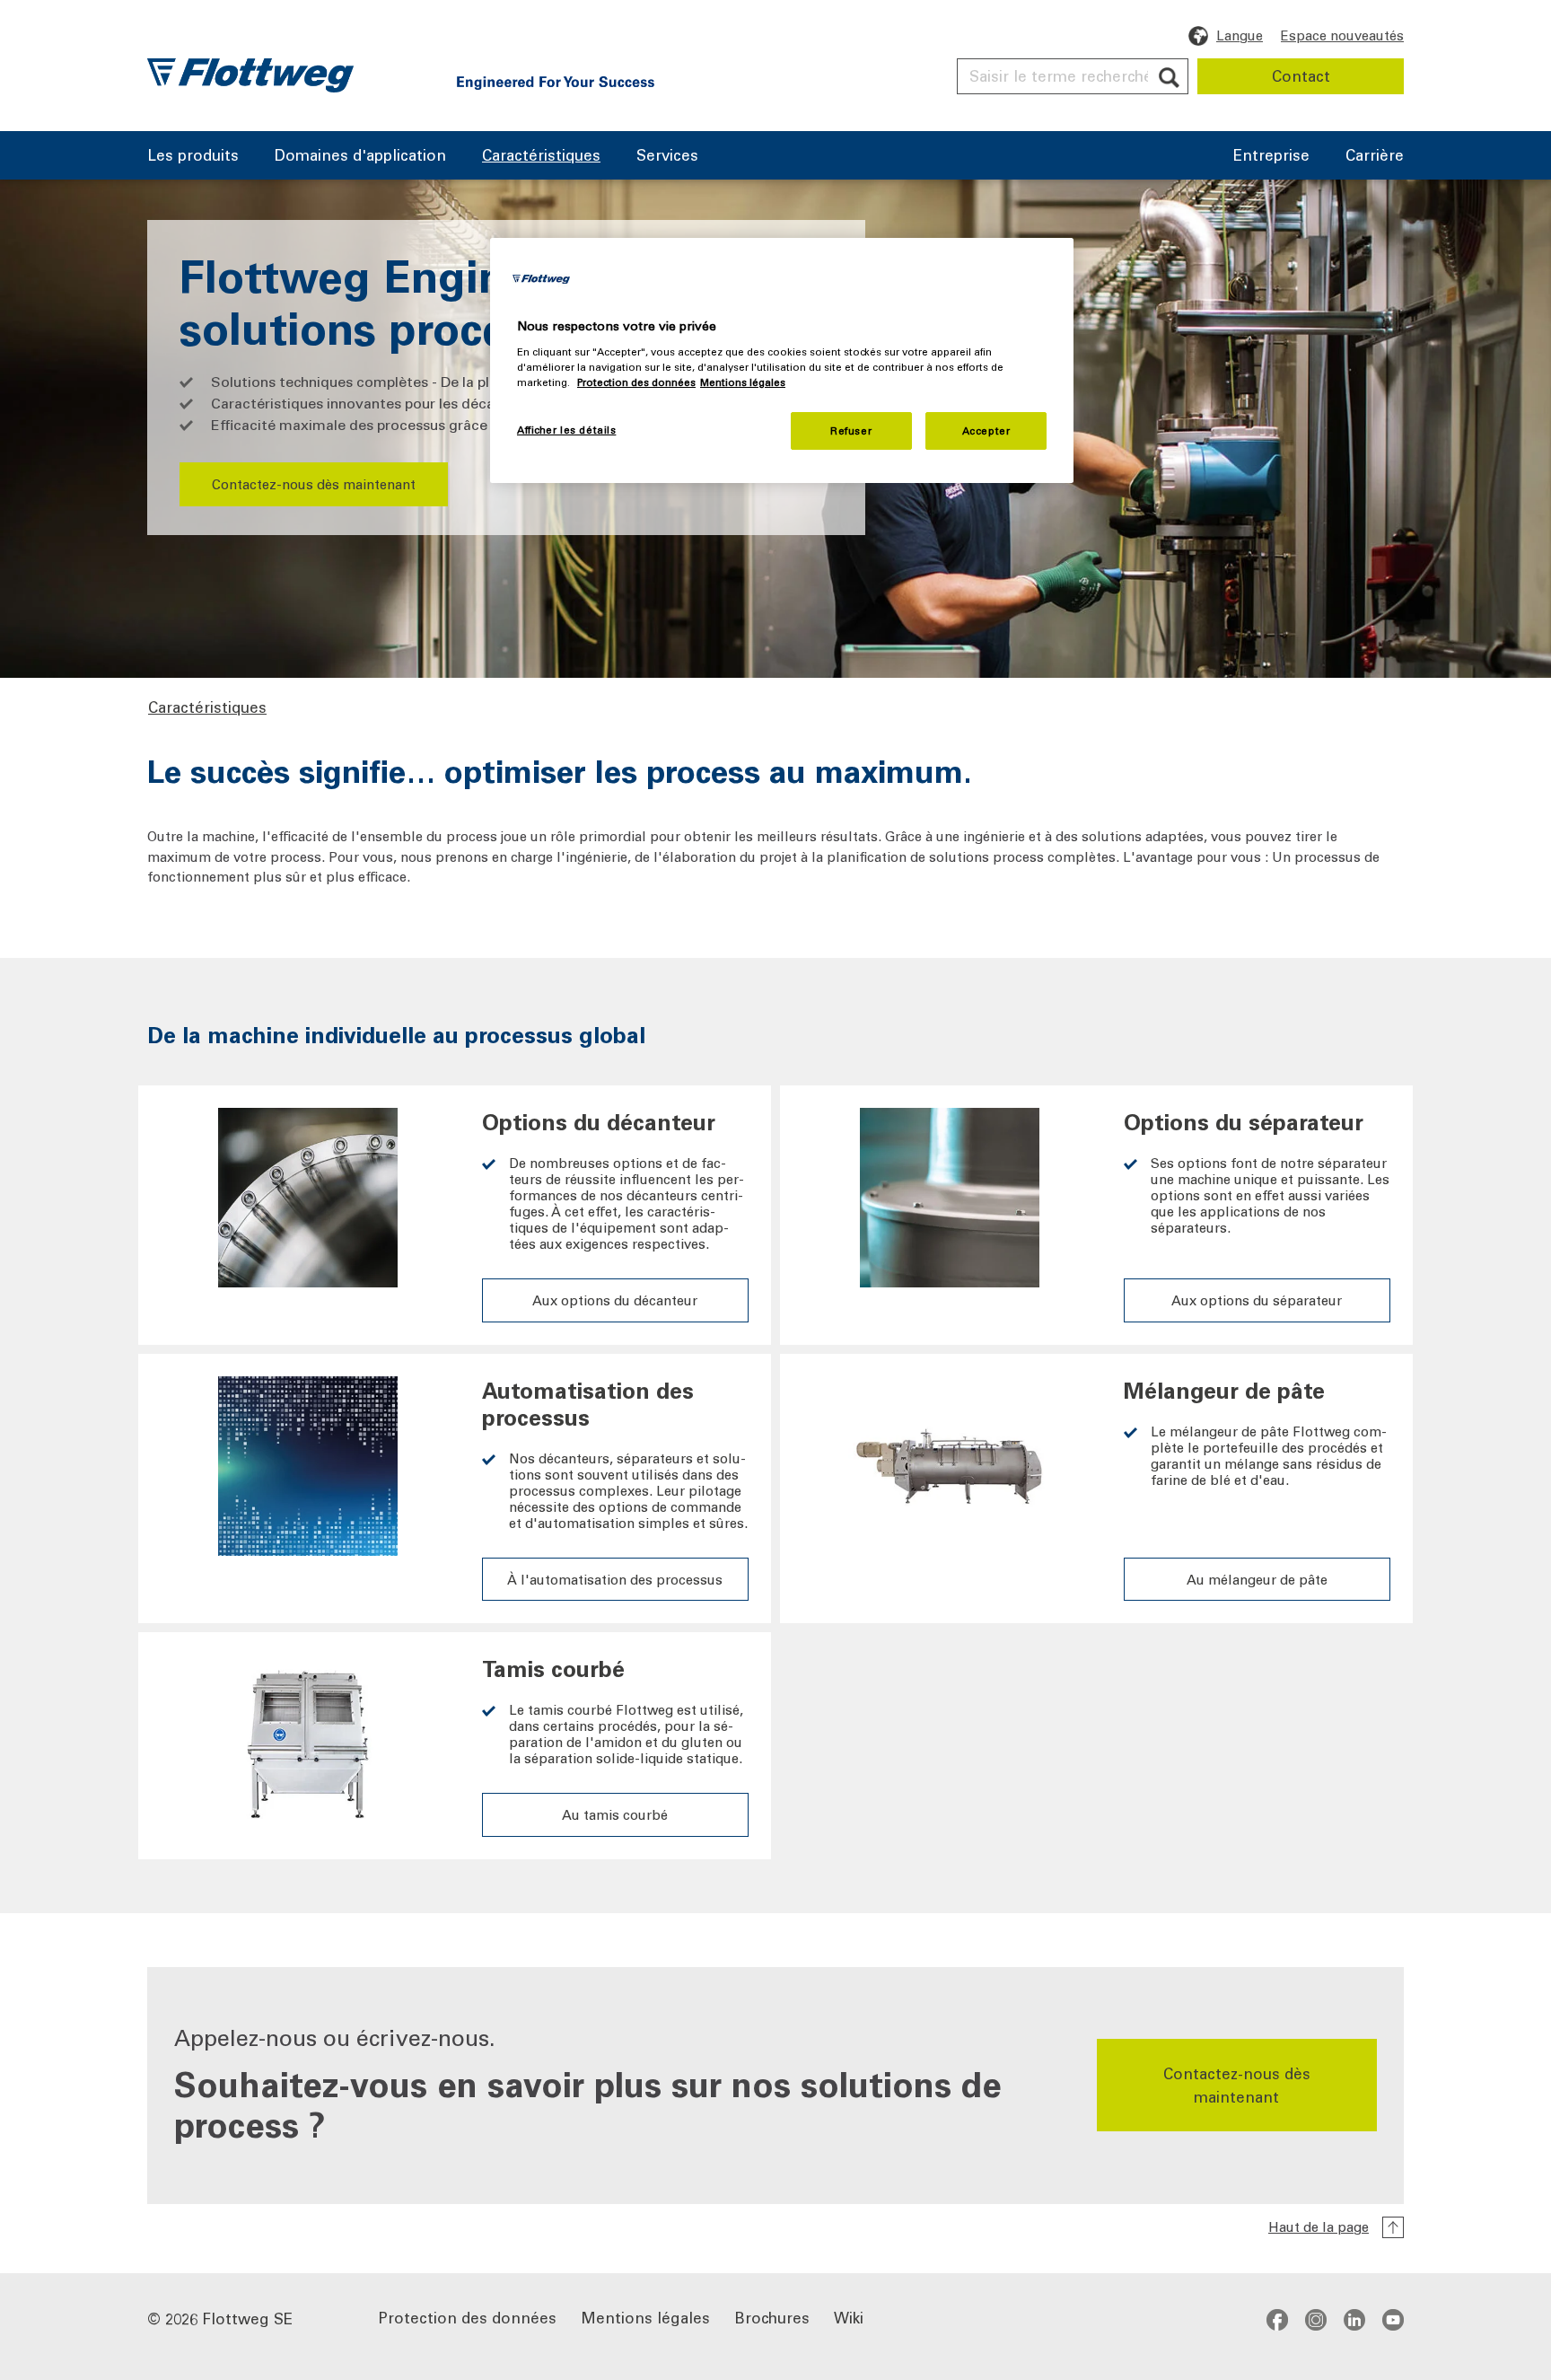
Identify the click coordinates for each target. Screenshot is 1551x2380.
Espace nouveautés (1342, 35)
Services (667, 156)
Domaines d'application (360, 156)
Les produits (193, 156)
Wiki (849, 2316)
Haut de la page (1319, 2226)
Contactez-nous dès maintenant (314, 484)
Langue (1240, 35)
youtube (1393, 2319)
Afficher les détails (566, 430)
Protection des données (468, 2316)
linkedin (1354, 2319)
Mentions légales (645, 2316)
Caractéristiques (541, 156)
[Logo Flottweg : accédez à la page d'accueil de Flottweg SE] (250, 75)
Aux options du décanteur (615, 1300)
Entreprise (1271, 156)
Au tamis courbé (615, 1814)
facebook (1277, 2319)
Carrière (1375, 156)
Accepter (986, 430)
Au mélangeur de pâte (1257, 1579)
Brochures (772, 2316)
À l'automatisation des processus (615, 1579)
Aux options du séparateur (1257, 1300)
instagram (1316, 2319)
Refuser (851, 430)
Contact (1301, 75)
